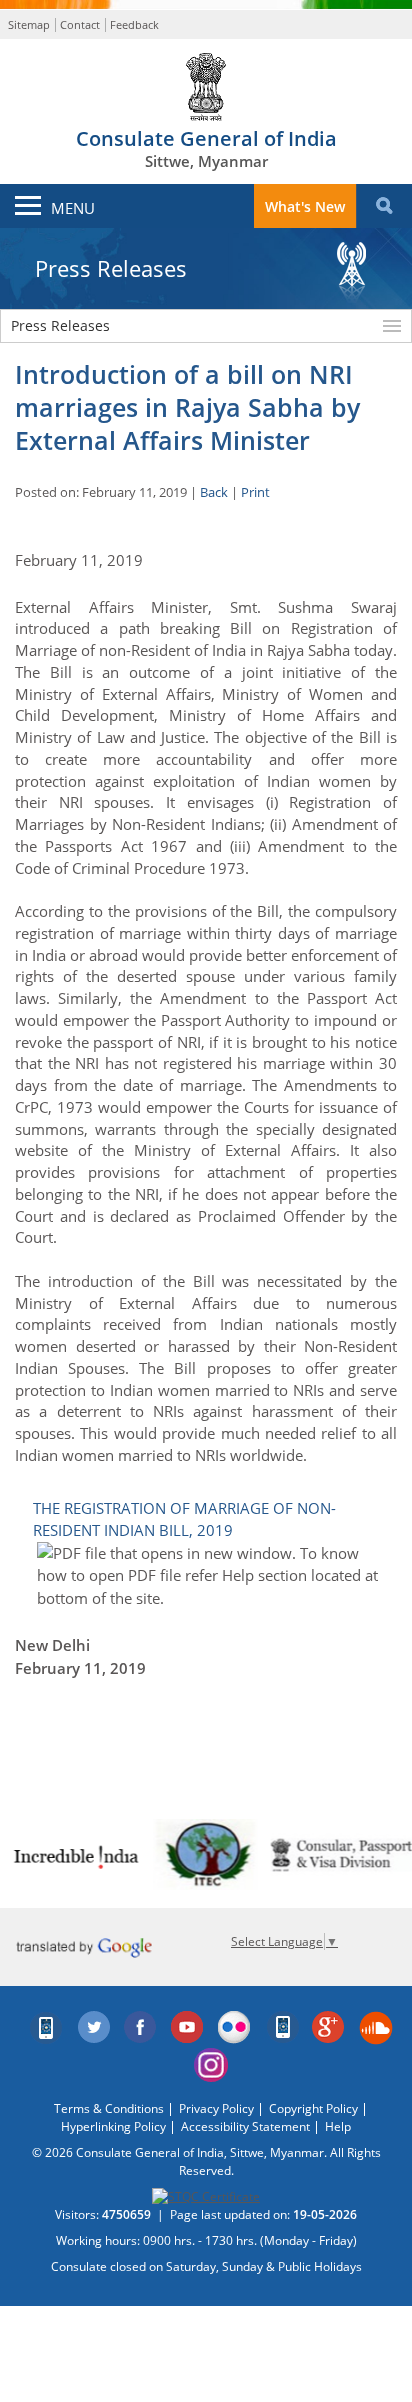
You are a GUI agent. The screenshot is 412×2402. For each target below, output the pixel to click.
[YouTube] (188, 2028)
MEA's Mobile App (47, 2028)
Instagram (211, 2065)
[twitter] (94, 2028)
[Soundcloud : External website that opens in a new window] (376, 2028)
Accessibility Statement (245, 2126)
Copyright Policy (313, 2108)
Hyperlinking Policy (113, 2126)
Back (214, 492)
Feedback (134, 24)
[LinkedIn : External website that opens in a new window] (282, 2028)
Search (384, 206)
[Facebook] (141, 2028)
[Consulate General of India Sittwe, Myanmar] (206, 82)
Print (255, 492)
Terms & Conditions (109, 2108)
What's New (305, 206)
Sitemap (29, 24)
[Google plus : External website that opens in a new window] (329, 2028)
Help (338, 2126)
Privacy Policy (216, 2108)
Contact (80, 24)
